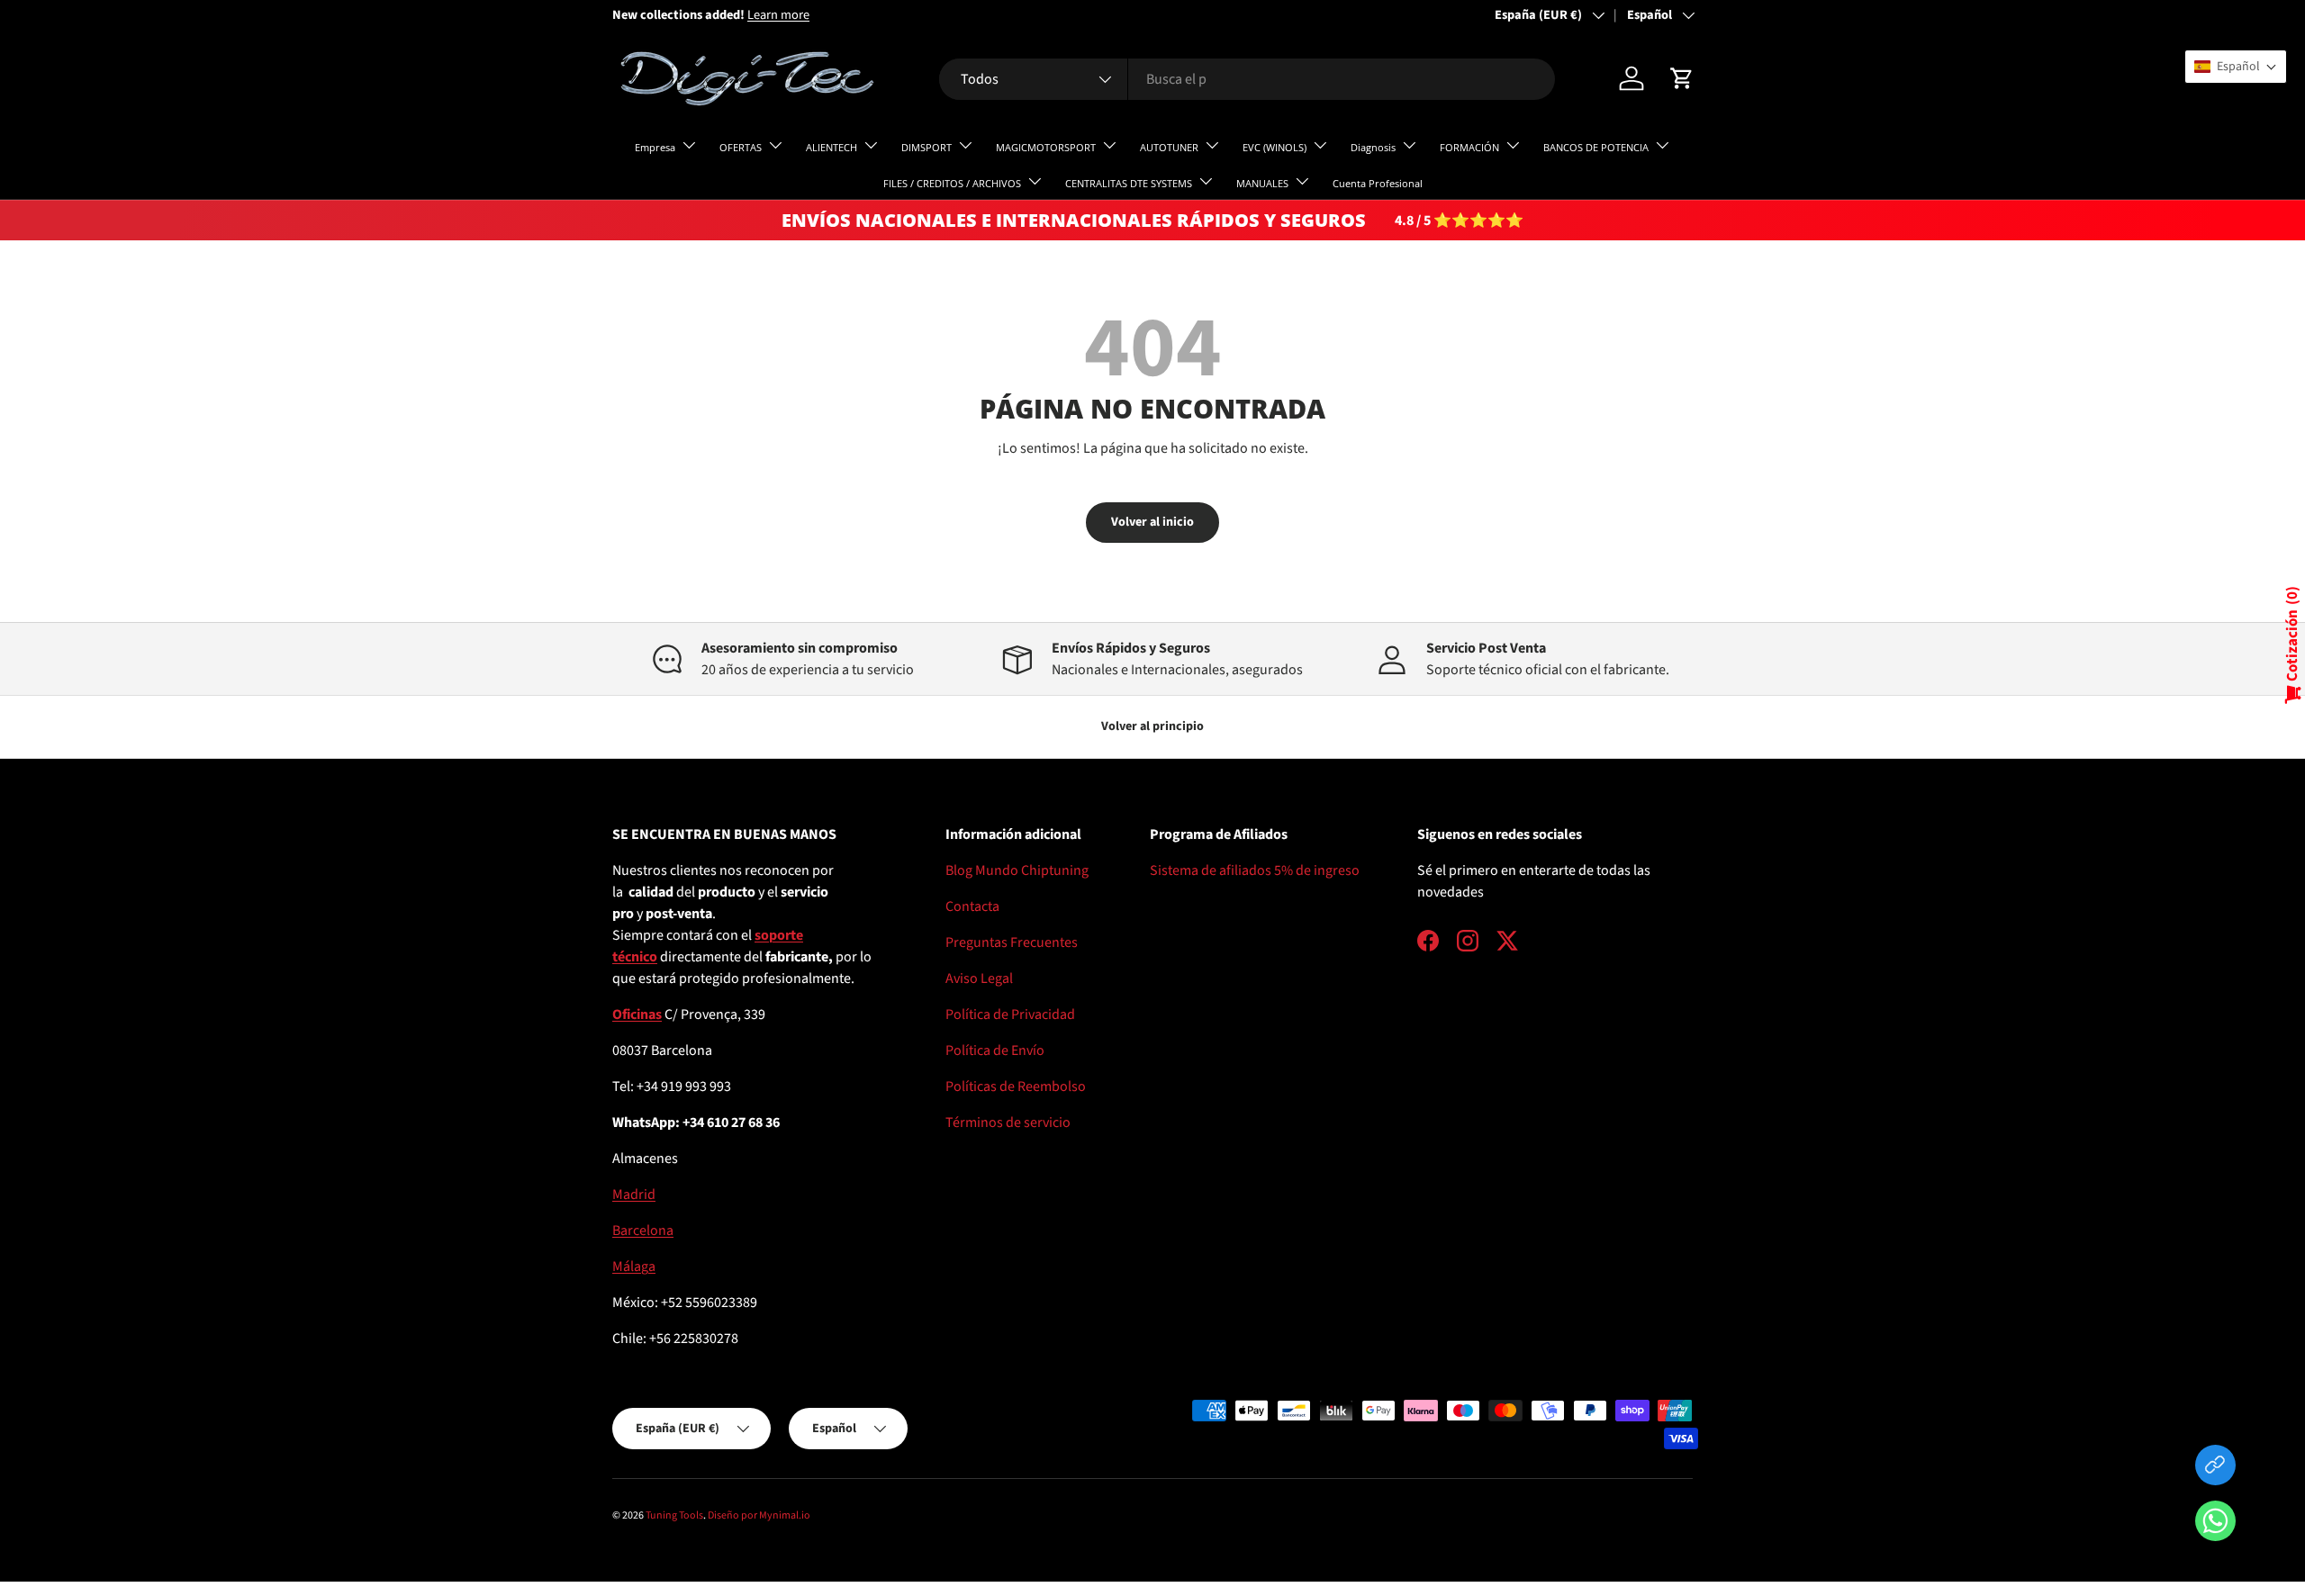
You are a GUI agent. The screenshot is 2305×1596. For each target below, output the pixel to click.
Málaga (634, 1267)
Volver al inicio (1152, 522)
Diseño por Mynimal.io (759, 1515)
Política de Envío (995, 1050)
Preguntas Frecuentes (1012, 942)
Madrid (634, 1195)
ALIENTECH (832, 147)
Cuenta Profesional (1378, 183)
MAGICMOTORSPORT (1046, 147)
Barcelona (643, 1231)
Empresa (655, 147)
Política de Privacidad (1010, 1014)
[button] (2215, 1524)
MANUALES (1262, 183)
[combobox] (1247, 79)
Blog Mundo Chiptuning (1017, 870)
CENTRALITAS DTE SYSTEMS (1129, 183)
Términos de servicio (1008, 1123)
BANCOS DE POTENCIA (1596, 147)
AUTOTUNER (1169, 147)
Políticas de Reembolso (1016, 1087)
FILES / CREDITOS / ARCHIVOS (952, 183)
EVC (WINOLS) (1275, 147)
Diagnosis (1373, 147)
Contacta (972, 906)
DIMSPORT (927, 147)
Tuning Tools (674, 1515)
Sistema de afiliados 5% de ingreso (1255, 870)
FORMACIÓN (1469, 147)
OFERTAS (741, 147)
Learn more (778, 15)
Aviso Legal (979, 978)
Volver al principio (1152, 726)
